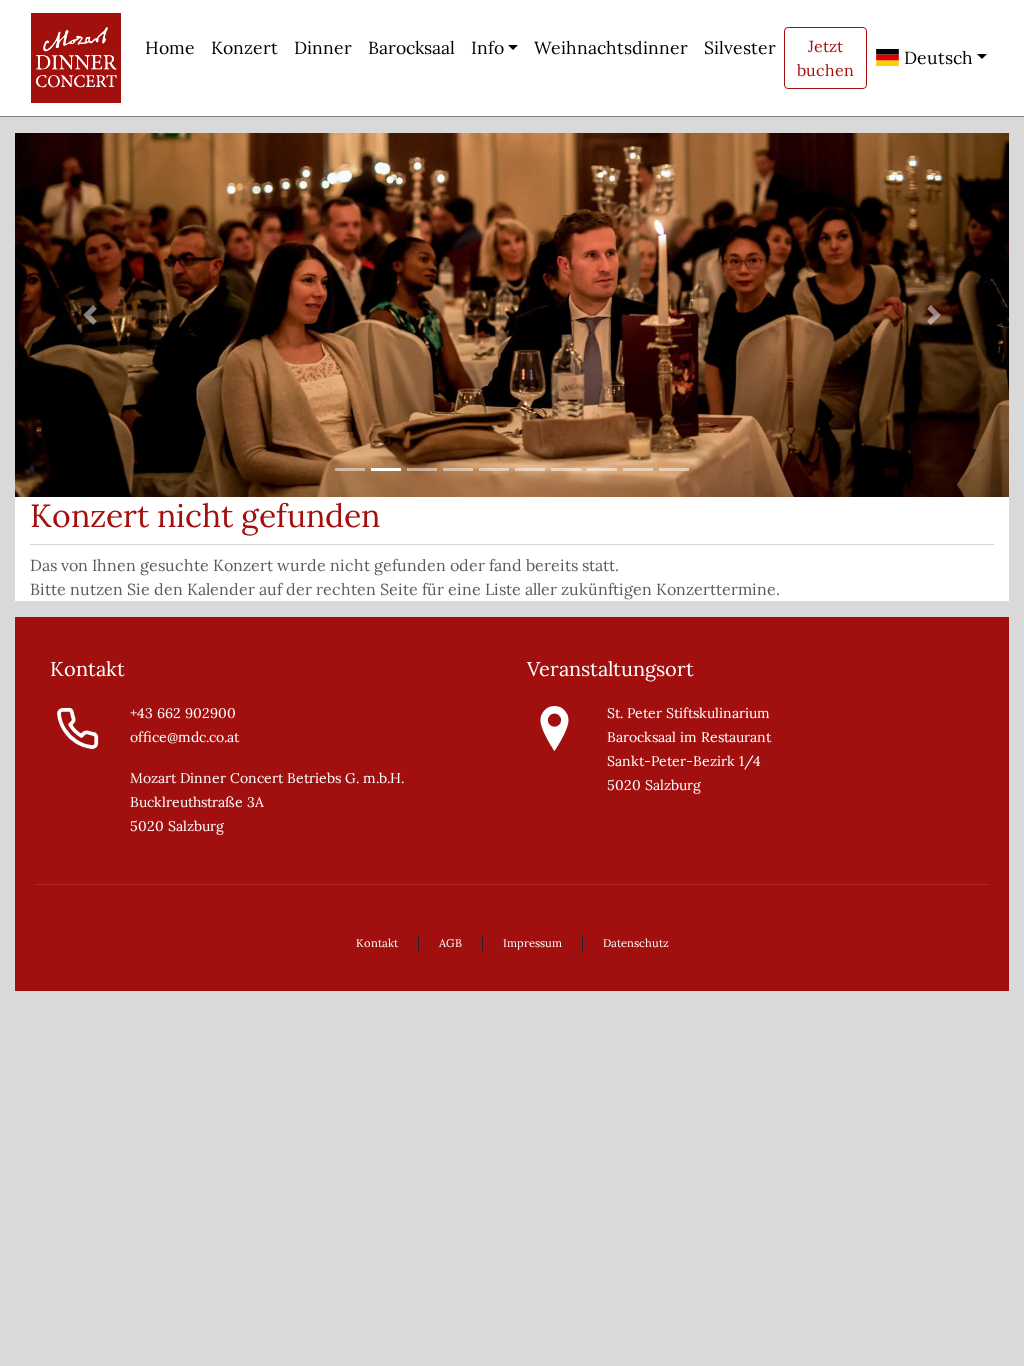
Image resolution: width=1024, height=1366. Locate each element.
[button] (89, 315)
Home (170, 47)
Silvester (740, 47)
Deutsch (936, 57)
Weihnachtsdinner (611, 47)
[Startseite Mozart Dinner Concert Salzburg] (76, 58)
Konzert (244, 47)
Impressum (532, 943)
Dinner (323, 47)
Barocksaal (411, 47)
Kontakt (377, 943)
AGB (450, 943)
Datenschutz (636, 943)
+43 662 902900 (183, 713)
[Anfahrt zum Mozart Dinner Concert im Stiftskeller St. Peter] (554, 727)
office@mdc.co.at (184, 737)
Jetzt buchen (825, 58)
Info (487, 47)
